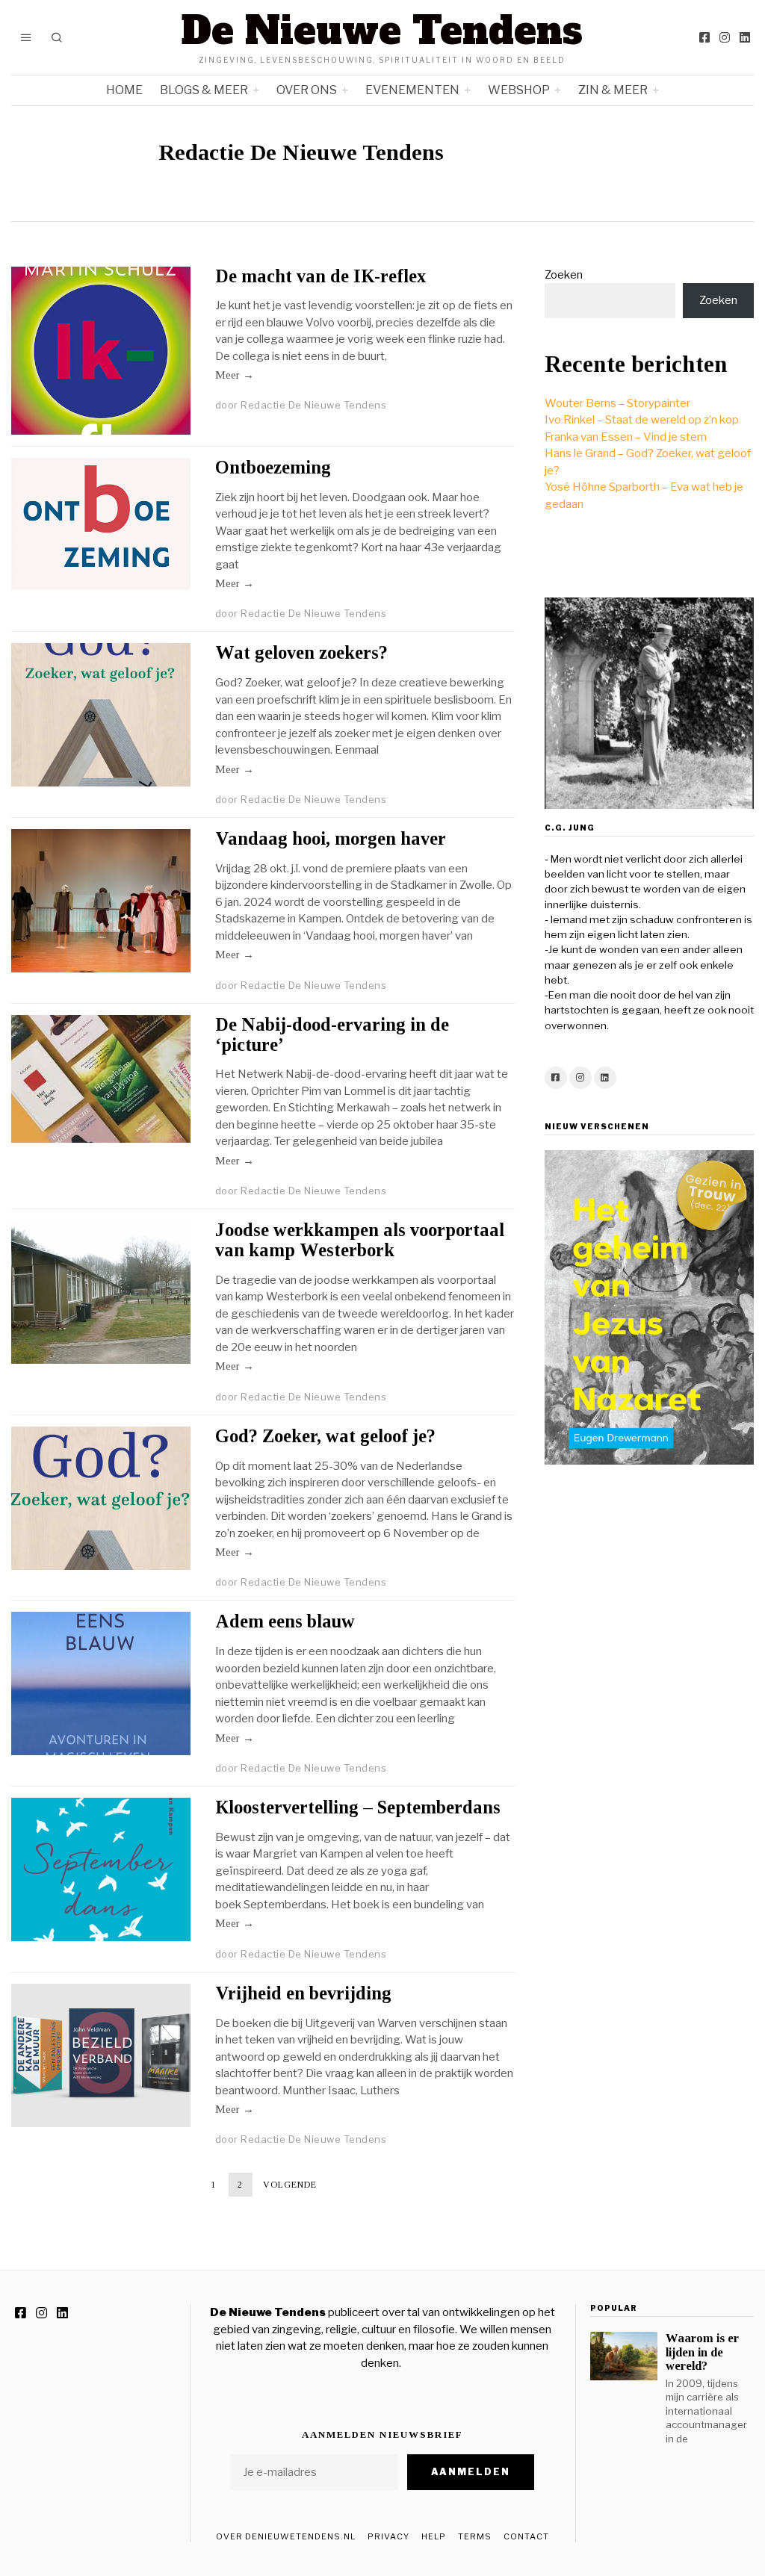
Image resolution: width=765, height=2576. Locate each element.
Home (124, 90)
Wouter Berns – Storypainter (617, 403)
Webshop (519, 90)
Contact (526, 2536)
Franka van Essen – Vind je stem (626, 437)
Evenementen (412, 90)
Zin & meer (613, 90)
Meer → (235, 375)
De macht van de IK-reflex (320, 276)
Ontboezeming (273, 467)
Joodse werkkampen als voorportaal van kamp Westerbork (360, 1240)
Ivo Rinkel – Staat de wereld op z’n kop (642, 420)
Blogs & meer (204, 90)
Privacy (388, 2536)
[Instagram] (725, 37)
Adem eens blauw (285, 1621)
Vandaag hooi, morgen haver (331, 838)
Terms (475, 2536)
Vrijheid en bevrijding (303, 1993)
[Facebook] (704, 37)
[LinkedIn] (745, 37)
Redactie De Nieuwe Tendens (313, 405)
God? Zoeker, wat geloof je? (325, 1436)
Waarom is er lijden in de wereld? (702, 2352)
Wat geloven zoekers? (301, 652)
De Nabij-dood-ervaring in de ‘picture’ (332, 1034)
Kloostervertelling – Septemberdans (358, 1807)
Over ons (307, 90)
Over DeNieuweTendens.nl (286, 2536)
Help (434, 2536)
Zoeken (564, 275)
